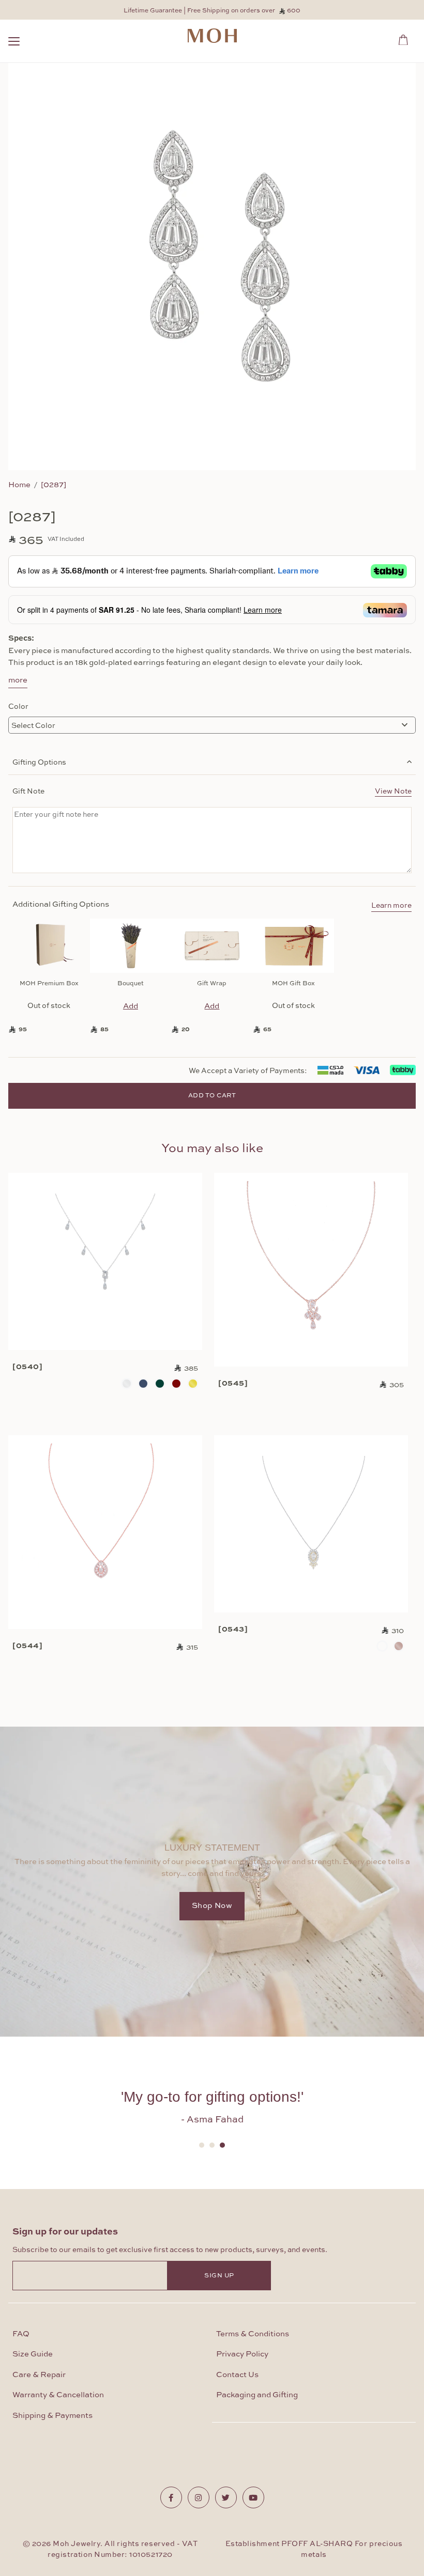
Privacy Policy (242, 2354)
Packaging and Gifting (257, 2395)
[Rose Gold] (399, 1646)
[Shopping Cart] (406, 38)
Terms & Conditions (253, 2334)
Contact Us (237, 2375)
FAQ (21, 2334)
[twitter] (226, 2497)
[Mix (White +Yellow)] (382, 1646)
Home (19, 484)
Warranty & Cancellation (58, 2395)
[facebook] (171, 2497)
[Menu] (14, 43)
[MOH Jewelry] (212, 36)
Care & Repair (39, 2375)
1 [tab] (202, 2145)
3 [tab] (222, 2145)
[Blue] (143, 1384)
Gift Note (212, 790)
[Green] (160, 1384)
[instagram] (199, 2497)
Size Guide (33, 2354)
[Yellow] (193, 1384)
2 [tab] (212, 2145)
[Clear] (127, 1384)
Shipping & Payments (52, 2416)
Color (18, 706)
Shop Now (212, 1906)
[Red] (176, 1384)
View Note (393, 790)
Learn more (391, 906)
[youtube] (253, 2497)
